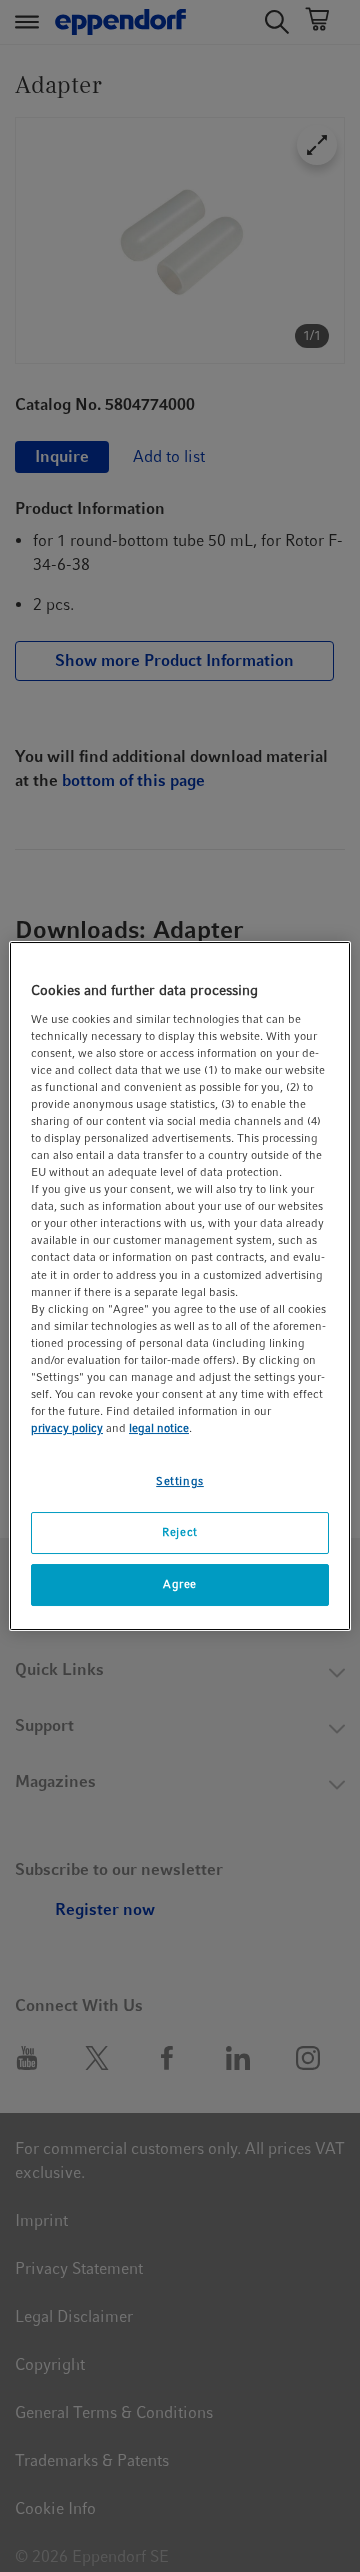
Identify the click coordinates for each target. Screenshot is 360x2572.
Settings (180, 1481)
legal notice (159, 1428)
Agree (180, 1584)
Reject (179, 1532)
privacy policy (67, 1428)
